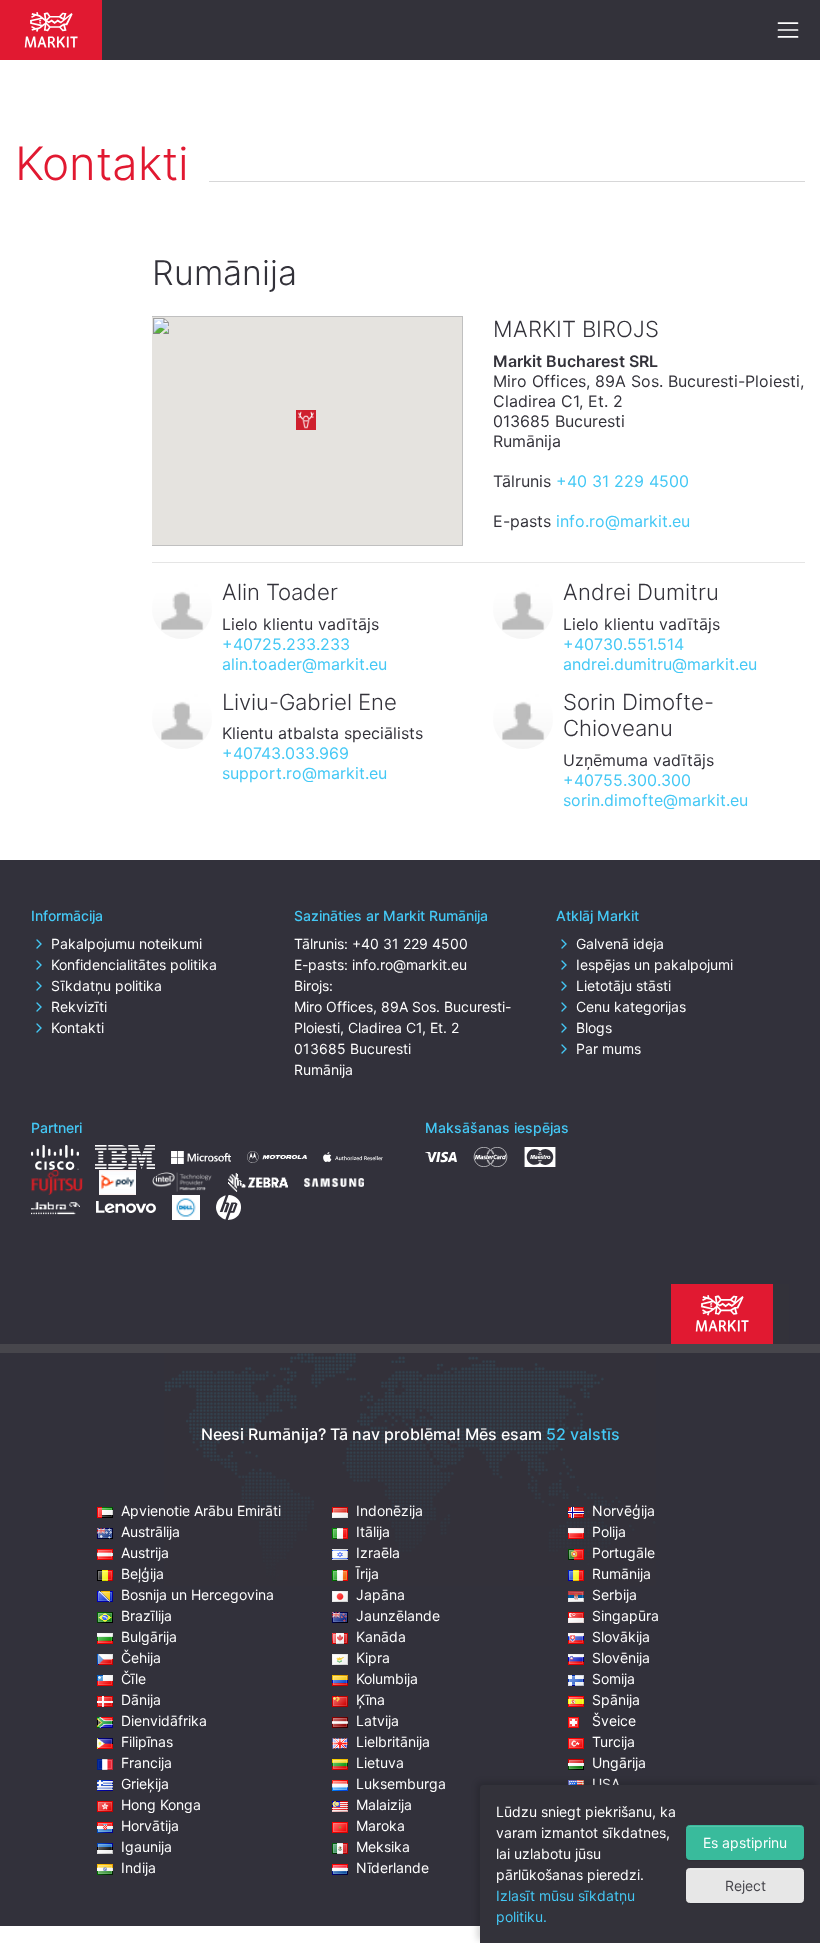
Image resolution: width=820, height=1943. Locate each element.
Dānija (141, 1699)
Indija (138, 1867)
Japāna (380, 1594)
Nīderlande (392, 1867)
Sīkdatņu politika (106, 985)
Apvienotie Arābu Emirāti (201, 1510)
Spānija (616, 1699)
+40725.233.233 (286, 644)
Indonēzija (389, 1510)
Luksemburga (401, 1783)
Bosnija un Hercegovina (197, 1594)
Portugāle (623, 1552)
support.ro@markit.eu (304, 773)
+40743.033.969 (285, 753)
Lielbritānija (393, 1741)
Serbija (614, 1594)
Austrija (145, 1552)
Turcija (613, 1741)
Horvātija (150, 1825)
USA (606, 1783)
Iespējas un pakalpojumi (654, 964)
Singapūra (625, 1615)
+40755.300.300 (627, 780)
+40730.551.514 (623, 644)
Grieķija (145, 1783)
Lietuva (380, 1762)
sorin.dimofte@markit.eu (655, 800)
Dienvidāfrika (164, 1720)
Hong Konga (161, 1804)
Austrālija (150, 1531)
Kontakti (77, 1027)
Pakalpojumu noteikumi (126, 943)
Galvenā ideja (620, 943)
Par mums (608, 1048)
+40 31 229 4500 (622, 481)
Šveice (614, 1720)
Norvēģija (623, 1510)
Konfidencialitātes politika (134, 964)
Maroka (380, 1825)
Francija (146, 1762)
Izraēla (378, 1552)
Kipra (373, 1657)
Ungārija (619, 1762)
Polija (609, 1531)
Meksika (383, 1846)
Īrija (367, 1573)
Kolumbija (387, 1678)
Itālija (373, 1531)
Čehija (141, 1657)
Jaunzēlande (398, 1615)
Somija (613, 1678)
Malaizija (384, 1804)
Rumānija (621, 1573)
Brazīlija (146, 1615)
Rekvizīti (79, 1006)
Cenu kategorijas (631, 1006)
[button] (306, 420)
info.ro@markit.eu (623, 521)
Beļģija (142, 1573)
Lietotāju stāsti (623, 985)
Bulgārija (149, 1636)
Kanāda (381, 1636)
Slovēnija (621, 1657)
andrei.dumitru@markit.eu (660, 664)
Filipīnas (147, 1741)
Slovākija (621, 1636)
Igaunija (146, 1846)
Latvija (377, 1720)
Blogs (594, 1027)
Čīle (133, 1678)
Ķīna (370, 1699)
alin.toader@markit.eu (304, 664)
